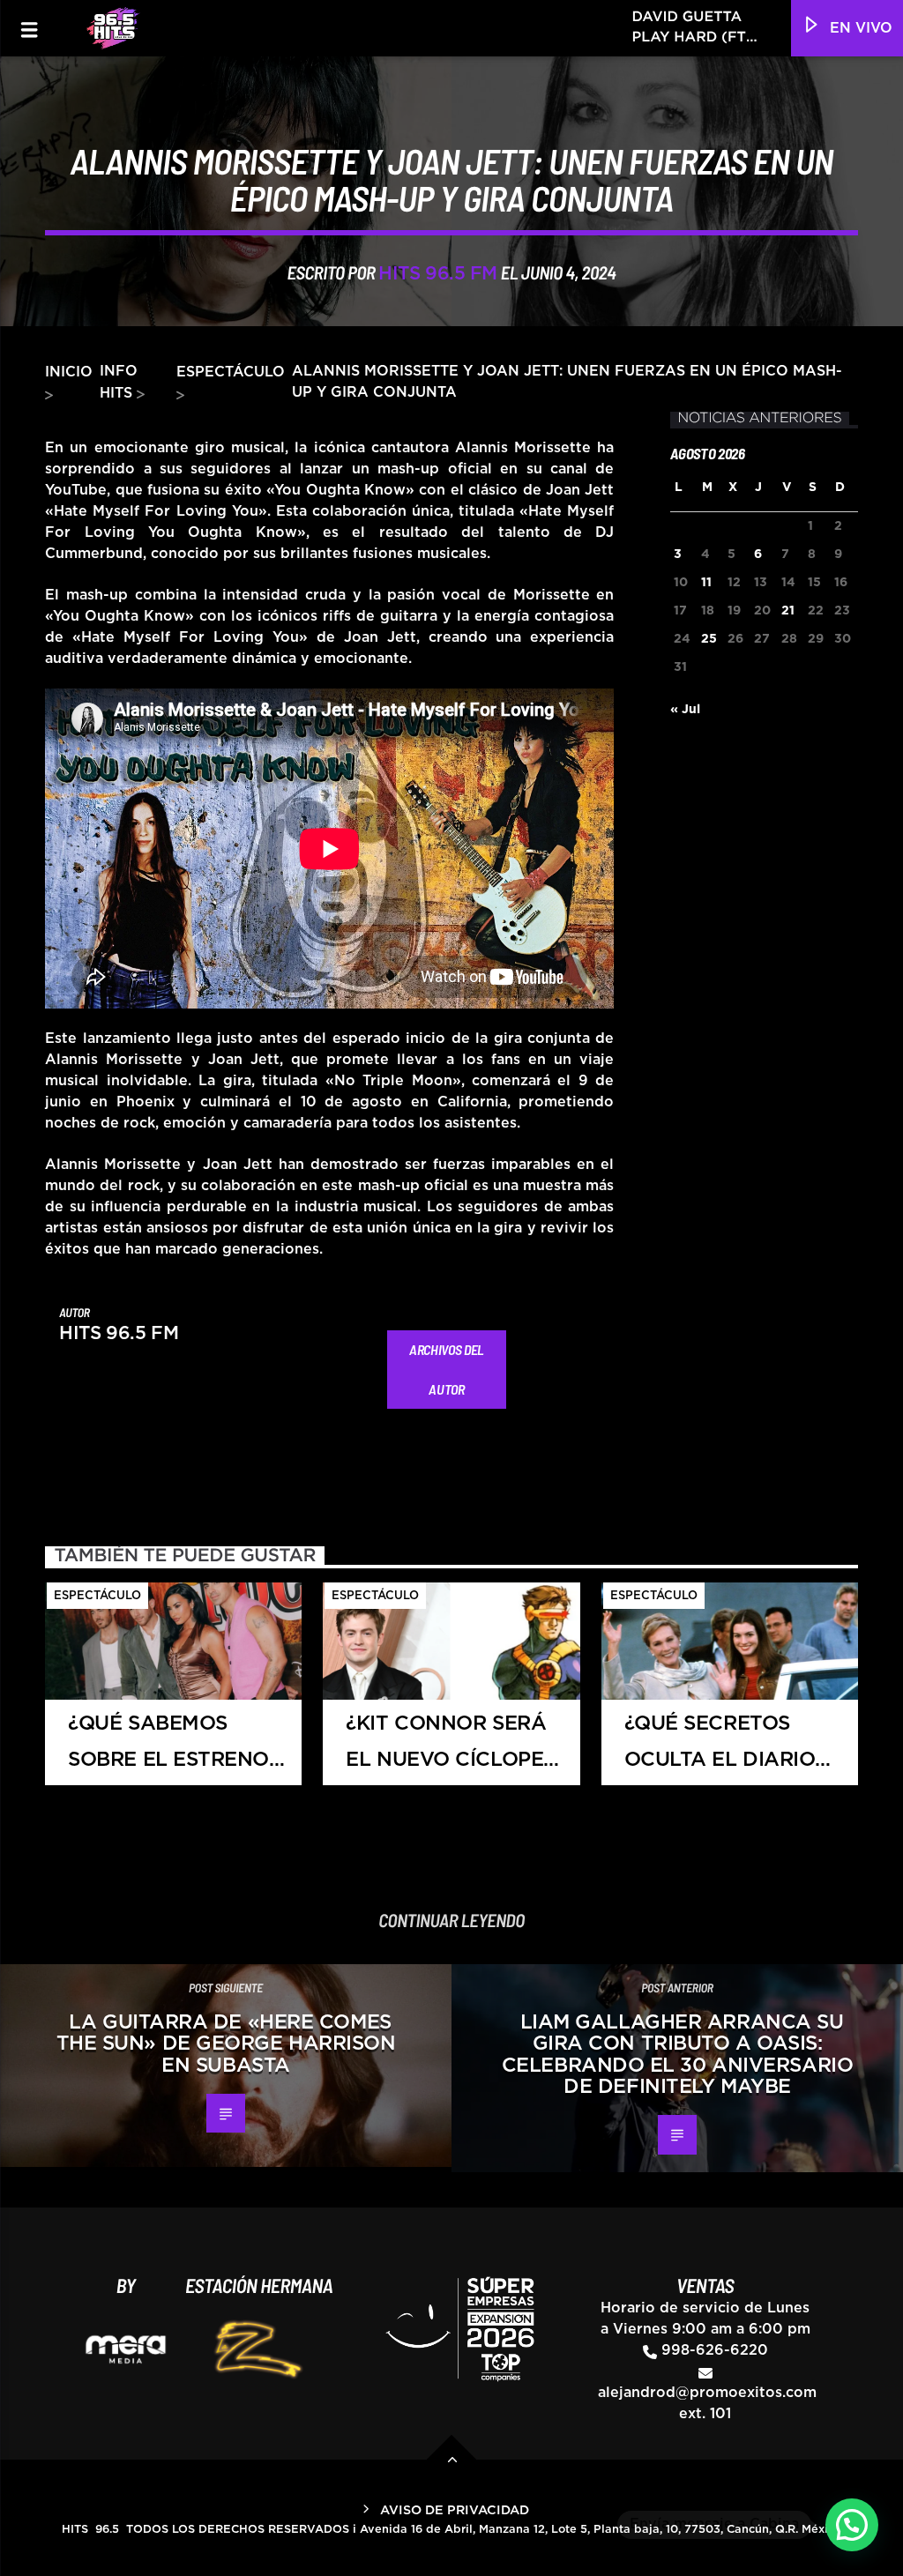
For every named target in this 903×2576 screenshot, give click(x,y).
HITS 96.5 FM (438, 274)
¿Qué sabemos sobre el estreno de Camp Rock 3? (168, 1750)
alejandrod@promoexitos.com (707, 2393)
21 (788, 611)
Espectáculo (231, 372)
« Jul (685, 710)
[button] (852, 2525)
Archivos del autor (447, 1369)
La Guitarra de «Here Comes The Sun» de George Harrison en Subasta (226, 2044)
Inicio (69, 372)
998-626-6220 (715, 2350)
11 (706, 583)
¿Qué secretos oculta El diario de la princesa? (720, 1750)
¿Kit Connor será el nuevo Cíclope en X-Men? (446, 1750)
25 (709, 639)
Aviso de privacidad (455, 2510)
